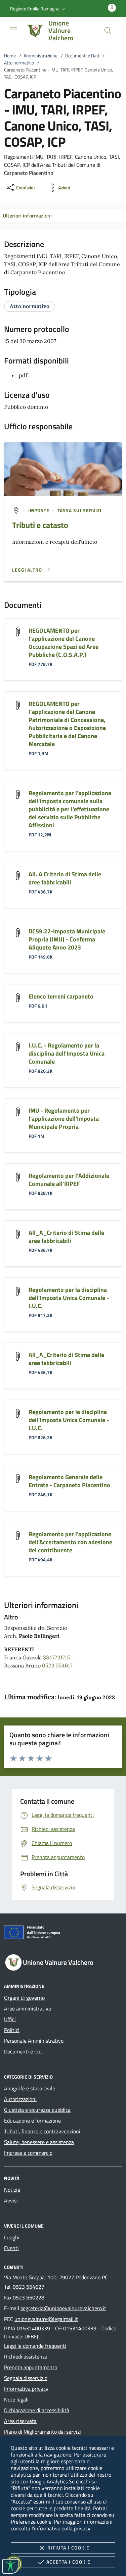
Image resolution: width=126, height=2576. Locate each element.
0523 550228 (29, 2297)
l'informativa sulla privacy (61, 2528)
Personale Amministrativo (34, 2041)
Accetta (68, 2562)
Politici (12, 2030)
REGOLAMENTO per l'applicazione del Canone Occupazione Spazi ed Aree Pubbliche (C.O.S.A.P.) (64, 643)
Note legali (16, 2399)
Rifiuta (68, 2548)
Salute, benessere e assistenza (39, 2142)
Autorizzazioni (20, 2099)
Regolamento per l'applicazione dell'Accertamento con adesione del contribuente (70, 1542)
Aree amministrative (28, 2008)
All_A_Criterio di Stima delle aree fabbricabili (66, 1237)
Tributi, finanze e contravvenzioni (42, 2131)
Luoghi (12, 2237)
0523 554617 (57, 1665)
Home (10, 56)
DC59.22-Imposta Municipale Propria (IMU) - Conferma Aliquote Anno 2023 (67, 939)
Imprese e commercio (28, 2153)
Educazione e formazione (32, 2121)
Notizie (12, 2190)
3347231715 (56, 1657)
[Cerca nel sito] (108, 31)
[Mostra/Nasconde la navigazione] (13, 30)
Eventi (11, 2248)
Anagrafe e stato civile (30, 2088)
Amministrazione (40, 56)
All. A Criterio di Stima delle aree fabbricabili (65, 878)
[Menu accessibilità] (10, 2566)
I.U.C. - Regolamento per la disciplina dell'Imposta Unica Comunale (67, 1053)
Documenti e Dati (82, 56)
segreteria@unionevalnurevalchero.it (63, 2308)
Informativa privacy (26, 2389)
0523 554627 (29, 2287)
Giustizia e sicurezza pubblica (37, 2110)
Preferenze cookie (31, 2522)
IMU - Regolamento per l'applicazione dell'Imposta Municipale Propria (64, 1119)
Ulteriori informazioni (27, 215)
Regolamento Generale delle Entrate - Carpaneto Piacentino (69, 1481)
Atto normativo (19, 63)
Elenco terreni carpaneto (61, 996)
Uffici (10, 2019)
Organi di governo (24, 1998)
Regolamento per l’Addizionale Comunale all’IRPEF (69, 1180)
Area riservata (20, 2421)
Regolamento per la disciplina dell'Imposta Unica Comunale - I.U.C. (69, 1298)
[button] (38, 9)
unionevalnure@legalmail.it (46, 2319)
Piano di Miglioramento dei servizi (43, 2432)
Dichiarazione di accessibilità (37, 2410)
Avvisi (11, 2200)
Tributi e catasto (40, 525)
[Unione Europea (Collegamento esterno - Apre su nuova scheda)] (63, 1934)
